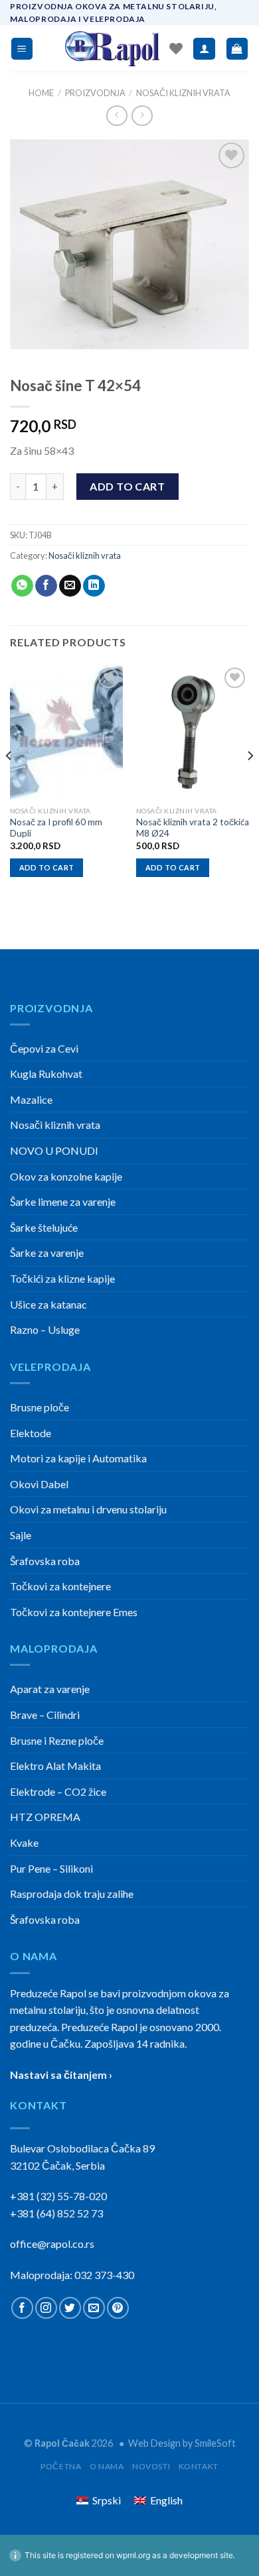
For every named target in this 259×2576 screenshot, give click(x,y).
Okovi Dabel (39, 1484)
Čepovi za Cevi (44, 1048)
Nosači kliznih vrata (183, 93)
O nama (107, 2466)
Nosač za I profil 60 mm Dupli (56, 828)
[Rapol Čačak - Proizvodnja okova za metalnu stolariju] (112, 49)
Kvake (24, 1843)
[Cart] (237, 49)
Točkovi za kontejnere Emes (74, 1612)
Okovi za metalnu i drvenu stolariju (88, 1509)
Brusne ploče (40, 1407)
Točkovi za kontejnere (60, 1586)
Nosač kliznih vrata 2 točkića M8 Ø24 (193, 828)
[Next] (250, 782)
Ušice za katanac (48, 1304)
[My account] (204, 49)
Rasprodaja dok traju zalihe (72, 1894)
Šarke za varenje (47, 1253)
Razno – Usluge (45, 1329)
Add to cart (127, 486)
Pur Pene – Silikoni (51, 1868)
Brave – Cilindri (45, 1715)
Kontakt (199, 2466)
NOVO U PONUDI (54, 1150)
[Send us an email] (94, 2308)
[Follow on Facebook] (22, 2308)
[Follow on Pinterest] (118, 2308)
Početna (61, 2466)
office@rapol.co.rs (52, 2244)
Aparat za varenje (50, 1689)
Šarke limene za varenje (63, 1201)
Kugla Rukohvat (46, 1074)
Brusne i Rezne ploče (57, 1740)
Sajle (21, 1535)
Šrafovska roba (45, 1561)
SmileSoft (215, 2443)
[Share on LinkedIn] (94, 586)
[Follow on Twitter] (70, 2308)
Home (41, 93)
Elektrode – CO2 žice (58, 1791)
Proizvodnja (95, 93)
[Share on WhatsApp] (22, 586)
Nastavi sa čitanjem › (61, 2075)
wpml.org (133, 2555)
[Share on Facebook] (46, 586)
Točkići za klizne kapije (62, 1278)
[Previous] (9, 782)
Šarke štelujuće (44, 1227)
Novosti (151, 2466)
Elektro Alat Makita (55, 1766)
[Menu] (22, 49)
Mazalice (31, 1099)
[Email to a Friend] (70, 586)
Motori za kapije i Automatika (78, 1458)
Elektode (31, 1433)
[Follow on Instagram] (46, 2308)
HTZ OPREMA (45, 1817)
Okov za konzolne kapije (66, 1176)
